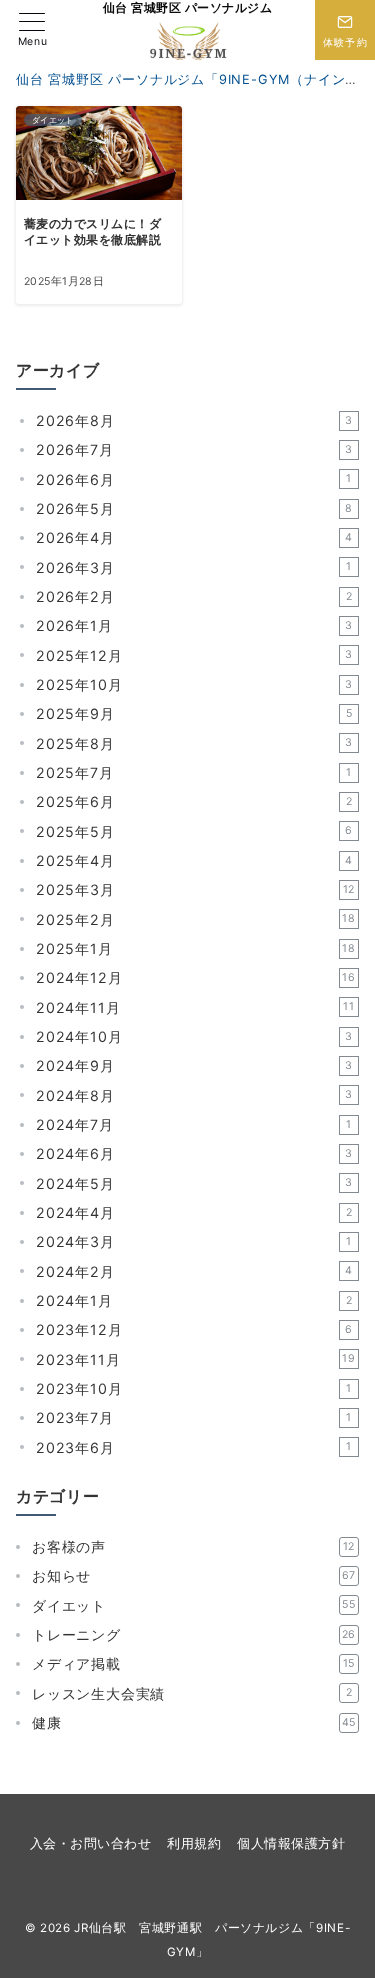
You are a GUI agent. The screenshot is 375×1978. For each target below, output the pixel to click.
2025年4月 (194, 860)
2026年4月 (194, 537)
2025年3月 (195, 889)
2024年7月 (194, 1124)
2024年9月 (194, 1065)
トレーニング (194, 1634)
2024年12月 (196, 977)
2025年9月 (194, 713)
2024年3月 (194, 1241)
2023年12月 (194, 1329)
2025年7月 (194, 772)
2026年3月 (194, 567)
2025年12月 (194, 655)
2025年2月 (196, 919)
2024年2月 (194, 1271)
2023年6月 (194, 1447)
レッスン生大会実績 (192, 1693)
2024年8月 (194, 1095)
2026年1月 (194, 625)
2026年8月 (194, 420)
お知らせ (194, 1575)
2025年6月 (194, 801)
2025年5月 (194, 831)
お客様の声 (193, 1546)
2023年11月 (196, 1359)
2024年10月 (194, 1036)
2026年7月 (194, 449)
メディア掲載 (193, 1663)
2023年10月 (194, 1388)
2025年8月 (194, 743)
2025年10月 (194, 684)
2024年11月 (195, 1007)
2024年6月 (194, 1153)
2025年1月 (196, 948)
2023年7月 (194, 1417)
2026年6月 (194, 479)
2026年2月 (194, 596)
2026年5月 (194, 508)
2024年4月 (194, 1212)
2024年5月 (194, 1183)
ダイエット (194, 1605)
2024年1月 (194, 1300)
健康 (194, 1722)
